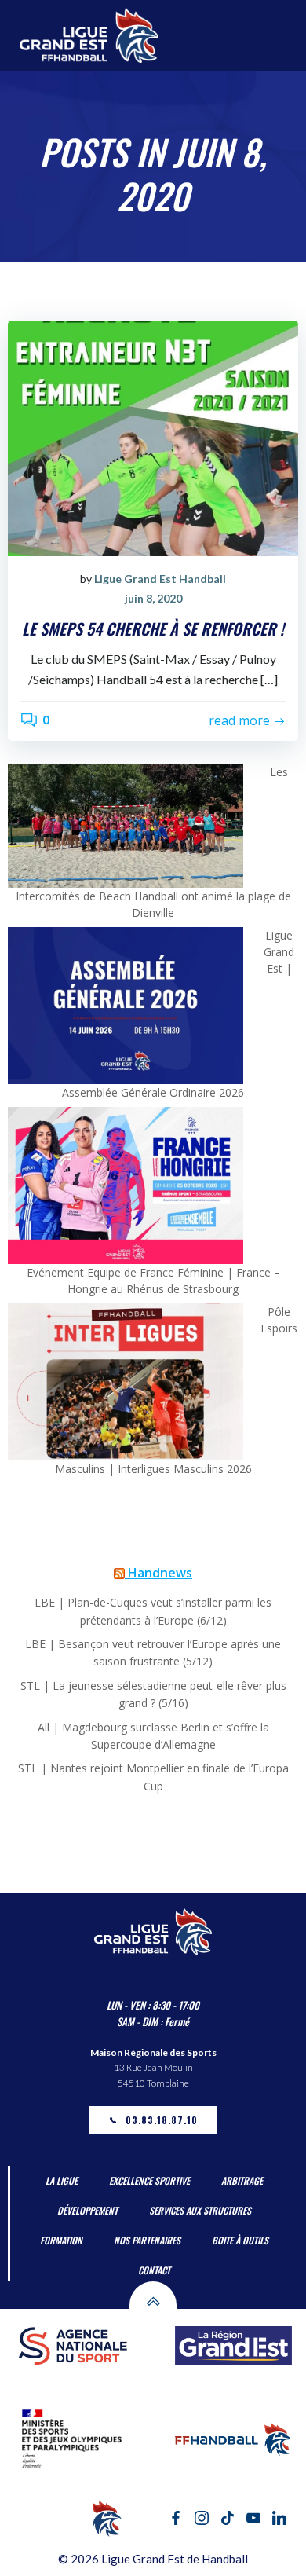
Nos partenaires (147, 2240)
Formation (61, 2240)
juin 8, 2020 (153, 598)
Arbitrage (242, 2180)
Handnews (160, 1573)
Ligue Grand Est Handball (160, 579)
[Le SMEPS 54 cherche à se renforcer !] (153, 436)
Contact (154, 2270)
